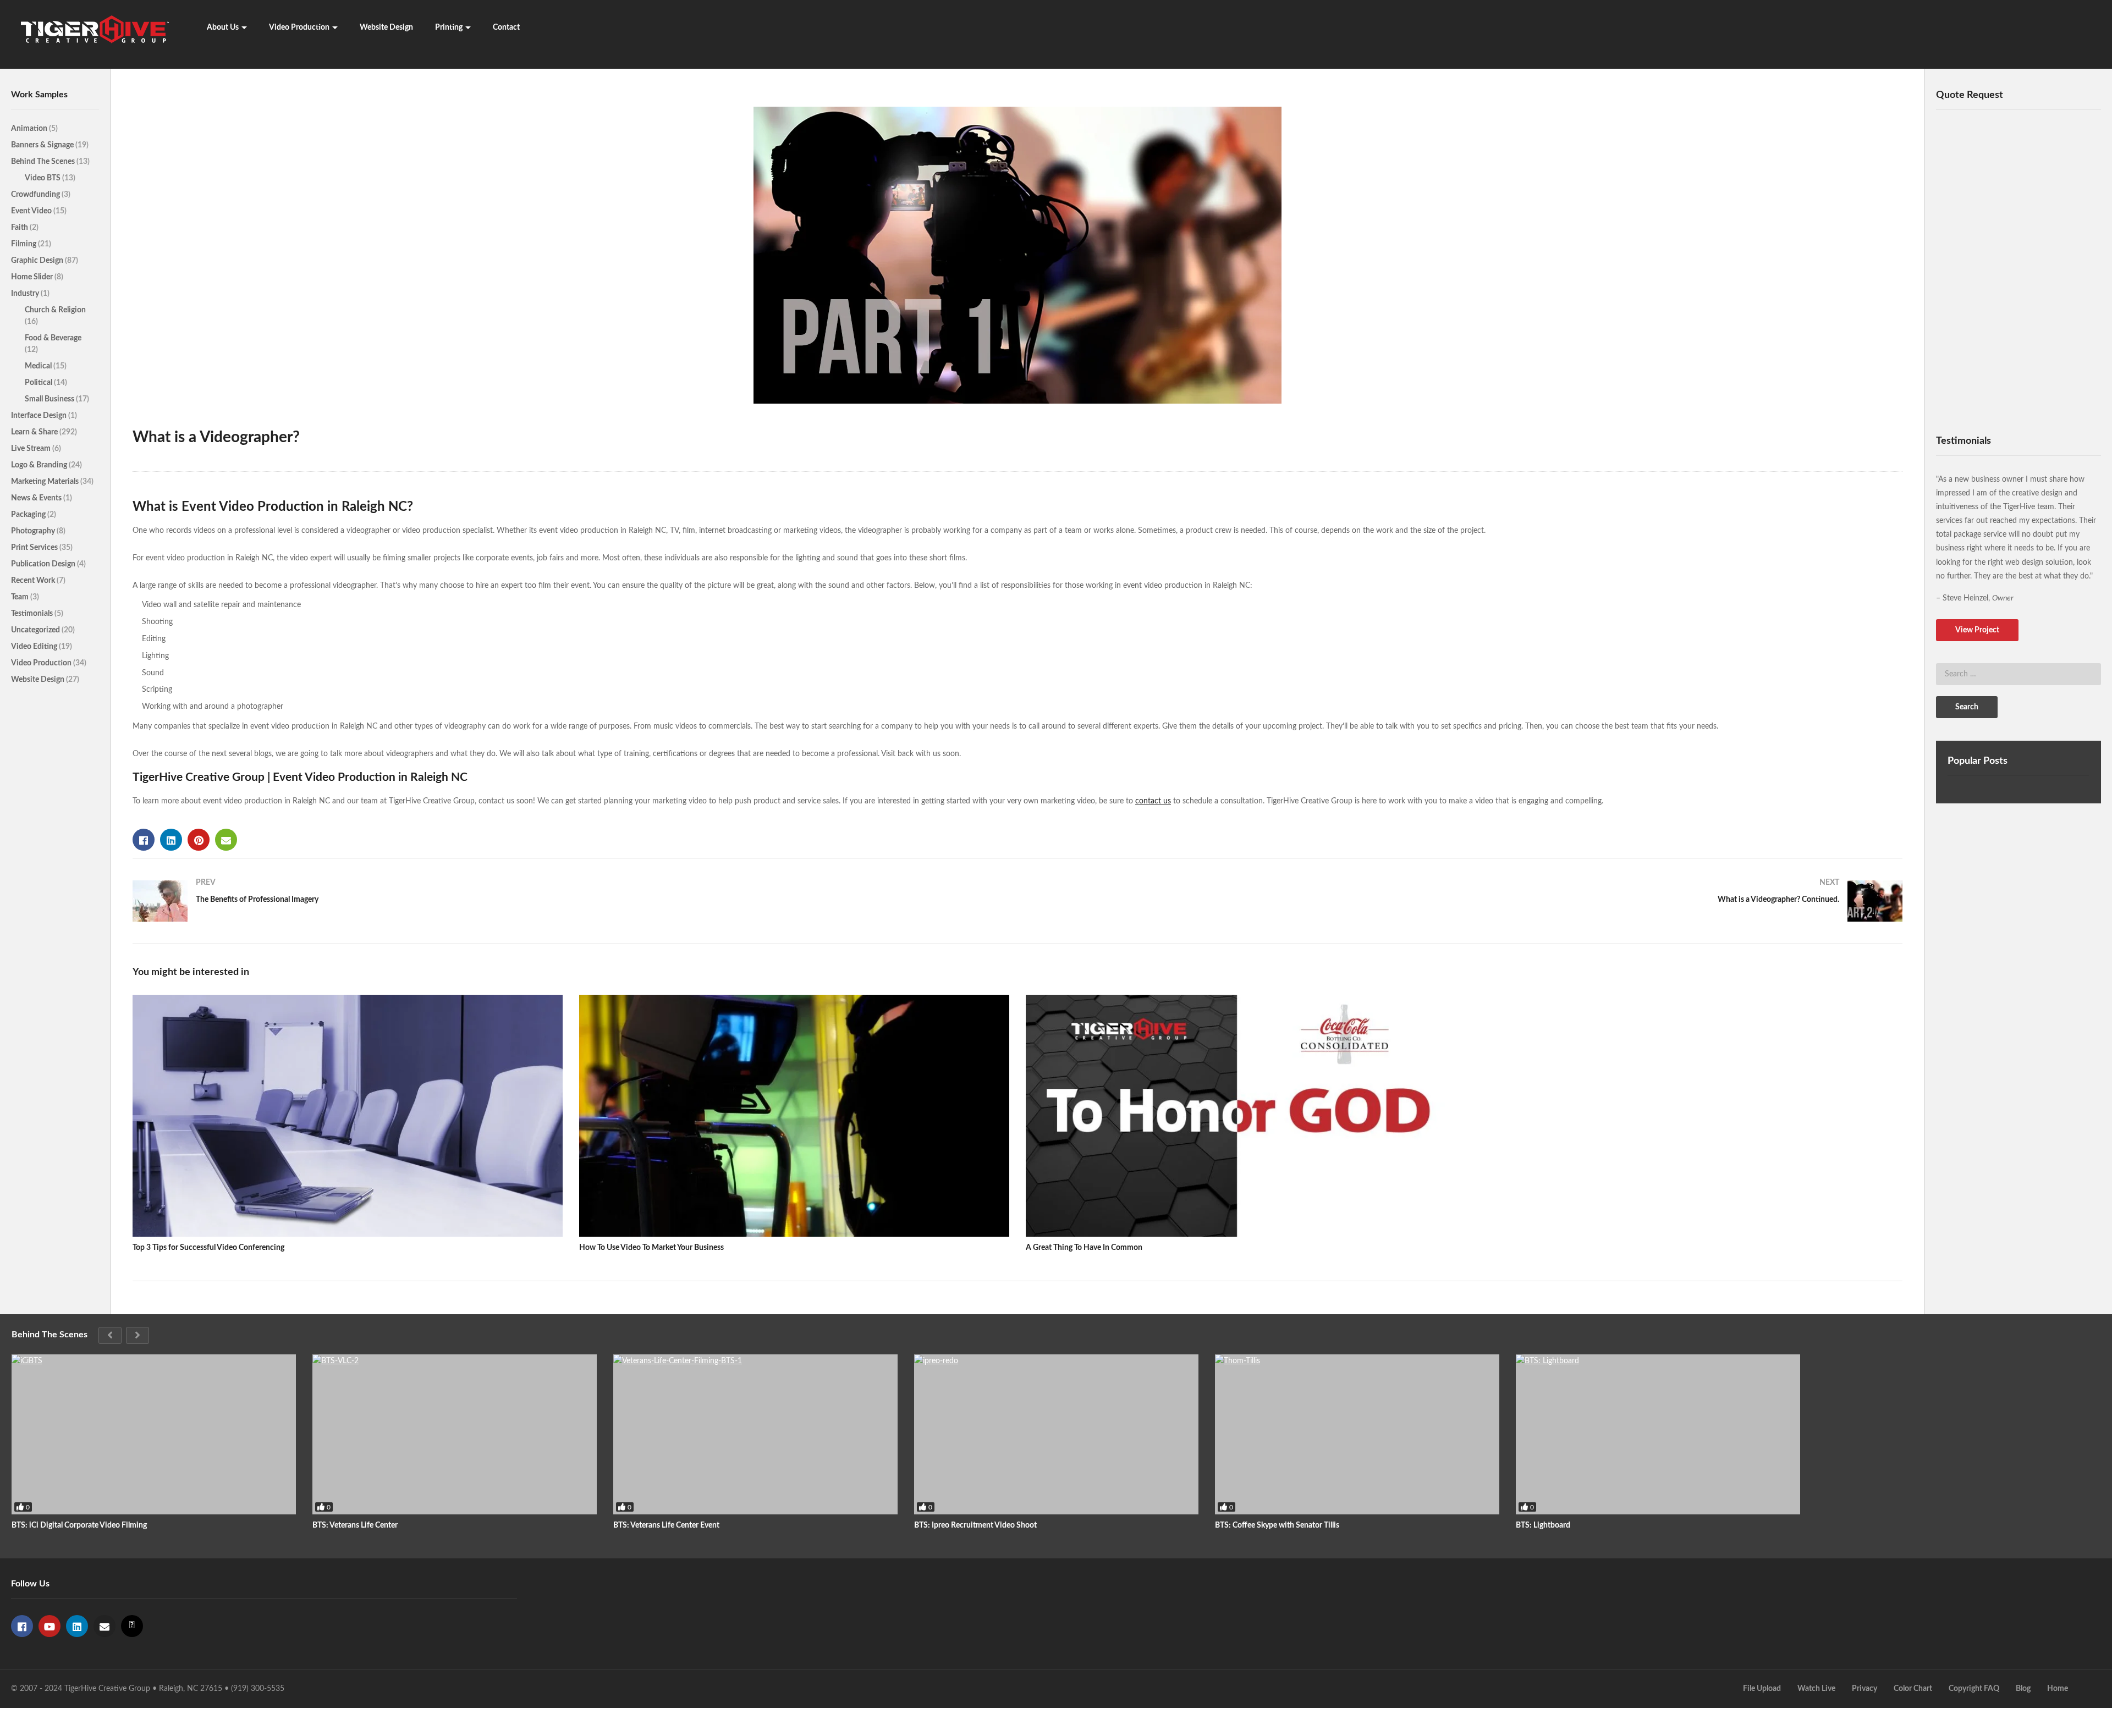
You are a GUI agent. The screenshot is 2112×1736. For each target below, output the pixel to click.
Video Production (299, 27)
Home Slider (33, 277)
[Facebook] (22, 1626)
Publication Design (44, 564)
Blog (2023, 1689)
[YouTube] (50, 1626)
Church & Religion (55, 310)
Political (39, 383)
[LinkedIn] (77, 1626)
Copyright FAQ (1974, 1689)
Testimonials (33, 614)
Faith (20, 228)
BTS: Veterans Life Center (355, 1525)
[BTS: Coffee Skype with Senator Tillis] (1357, 1434)
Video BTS (43, 178)
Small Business (50, 399)
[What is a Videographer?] (348, 1116)
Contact (506, 27)
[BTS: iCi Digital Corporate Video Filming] (154, 1434)
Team (21, 597)
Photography (34, 531)
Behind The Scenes (44, 162)
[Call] (132, 1626)
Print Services (35, 548)
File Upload (1762, 1689)
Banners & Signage (43, 145)
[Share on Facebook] (144, 840)
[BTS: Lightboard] (1658, 1434)
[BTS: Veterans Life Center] (455, 1434)
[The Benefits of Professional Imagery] (570, 901)
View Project (1977, 630)
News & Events (37, 498)
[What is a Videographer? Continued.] (1465, 901)
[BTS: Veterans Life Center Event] (755, 1434)
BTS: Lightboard (1543, 1525)
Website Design (386, 27)
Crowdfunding (36, 195)
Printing (449, 27)
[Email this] (226, 840)
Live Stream (32, 449)
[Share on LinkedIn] (171, 840)
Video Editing (35, 647)
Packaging (29, 515)
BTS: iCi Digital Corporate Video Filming (79, 1525)
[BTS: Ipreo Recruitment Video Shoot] (1056, 1434)
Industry (26, 294)
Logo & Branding (40, 465)
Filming (24, 244)
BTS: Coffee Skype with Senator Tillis (1277, 1525)
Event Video (32, 211)
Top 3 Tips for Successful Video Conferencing (208, 1248)
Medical (39, 366)
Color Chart (1913, 1689)
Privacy (1865, 1689)
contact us (1153, 801)
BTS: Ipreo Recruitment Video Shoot (975, 1525)
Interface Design (40, 416)
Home (2058, 1689)
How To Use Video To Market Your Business (651, 1248)
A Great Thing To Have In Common (1084, 1248)
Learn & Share (35, 432)
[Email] (105, 1626)
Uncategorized (36, 630)
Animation (30, 129)
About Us (223, 27)
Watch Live (1816, 1689)
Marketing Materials (46, 482)
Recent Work (34, 581)
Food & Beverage (53, 338)
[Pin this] (199, 840)
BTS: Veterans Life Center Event (666, 1525)
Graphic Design (38, 261)
